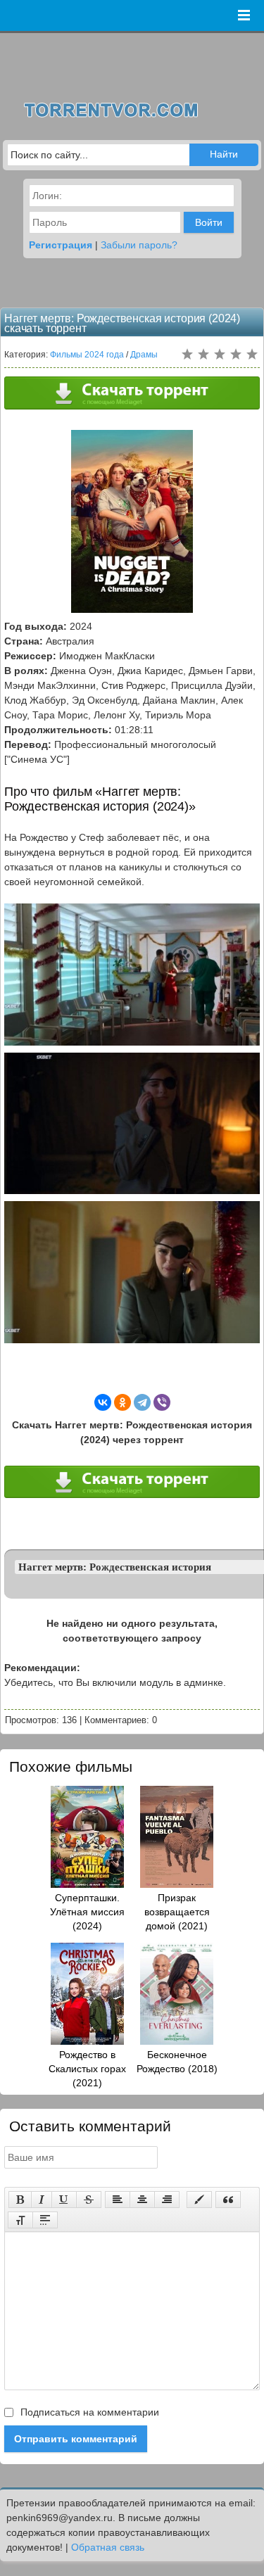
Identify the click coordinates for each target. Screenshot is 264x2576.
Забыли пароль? (139, 245)
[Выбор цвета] (199, 2200)
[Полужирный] (20, 2200)
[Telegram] (142, 1402)
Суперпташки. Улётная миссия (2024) (87, 1912)
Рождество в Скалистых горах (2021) (87, 2069)
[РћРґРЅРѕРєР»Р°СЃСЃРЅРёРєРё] (122, 1402)
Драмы (144, 355)
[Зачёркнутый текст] (89, 2200)
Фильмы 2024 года (87, 355)
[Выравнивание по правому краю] (167, 2200)
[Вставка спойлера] (45, 2220)
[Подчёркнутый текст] (64, 2200)
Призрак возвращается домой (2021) (177, 1912)
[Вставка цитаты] (228, 2200)
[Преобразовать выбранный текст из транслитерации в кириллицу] (20, 2220)
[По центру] (142, 2200)
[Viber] (162, 1402)
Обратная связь (108, 2547)
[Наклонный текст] (42, 2200)
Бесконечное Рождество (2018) (177, 2062)
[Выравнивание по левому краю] (118, 2200)
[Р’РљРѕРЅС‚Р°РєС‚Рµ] (103, 1402)
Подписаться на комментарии (88, 2412)
